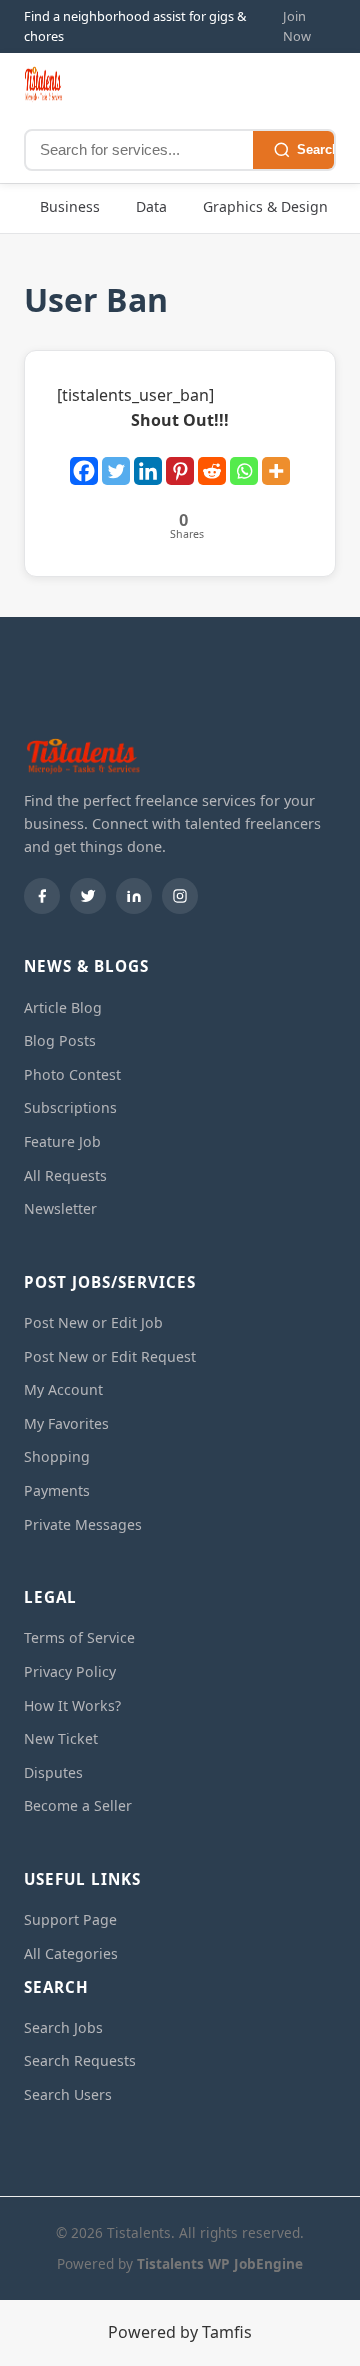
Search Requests (80, 2060)
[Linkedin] (148, 460)
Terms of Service (79, 1637)
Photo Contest (72, 1074)
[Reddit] (212, 460)
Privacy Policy (70, 1671)
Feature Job (62, 1141)
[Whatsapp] (244, 460)
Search (318, 149)
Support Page (70, 1919)
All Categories (71, 1953)
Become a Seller (78, 1805)
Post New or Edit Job (93, 1322)
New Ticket (61, 1738)
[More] (276, 460)
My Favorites (66, 1423)
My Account (63, 1389)
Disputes (53, 1772)
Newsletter (60, 1208)
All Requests (65, 1175)
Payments (57, 1490)
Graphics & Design (265, 206)
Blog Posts (60, 1040)
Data (151, 206)
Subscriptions (70, 1107)
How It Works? (72, 1705)
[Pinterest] (180, 460)
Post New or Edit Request (110, 1356)
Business (70, 206)
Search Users (68, 2094)
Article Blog (63, 1007)
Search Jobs (63, 2027)
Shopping (57, 1456)
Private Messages (83, 1524)
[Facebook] (84, 460)
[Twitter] (116, 460)
